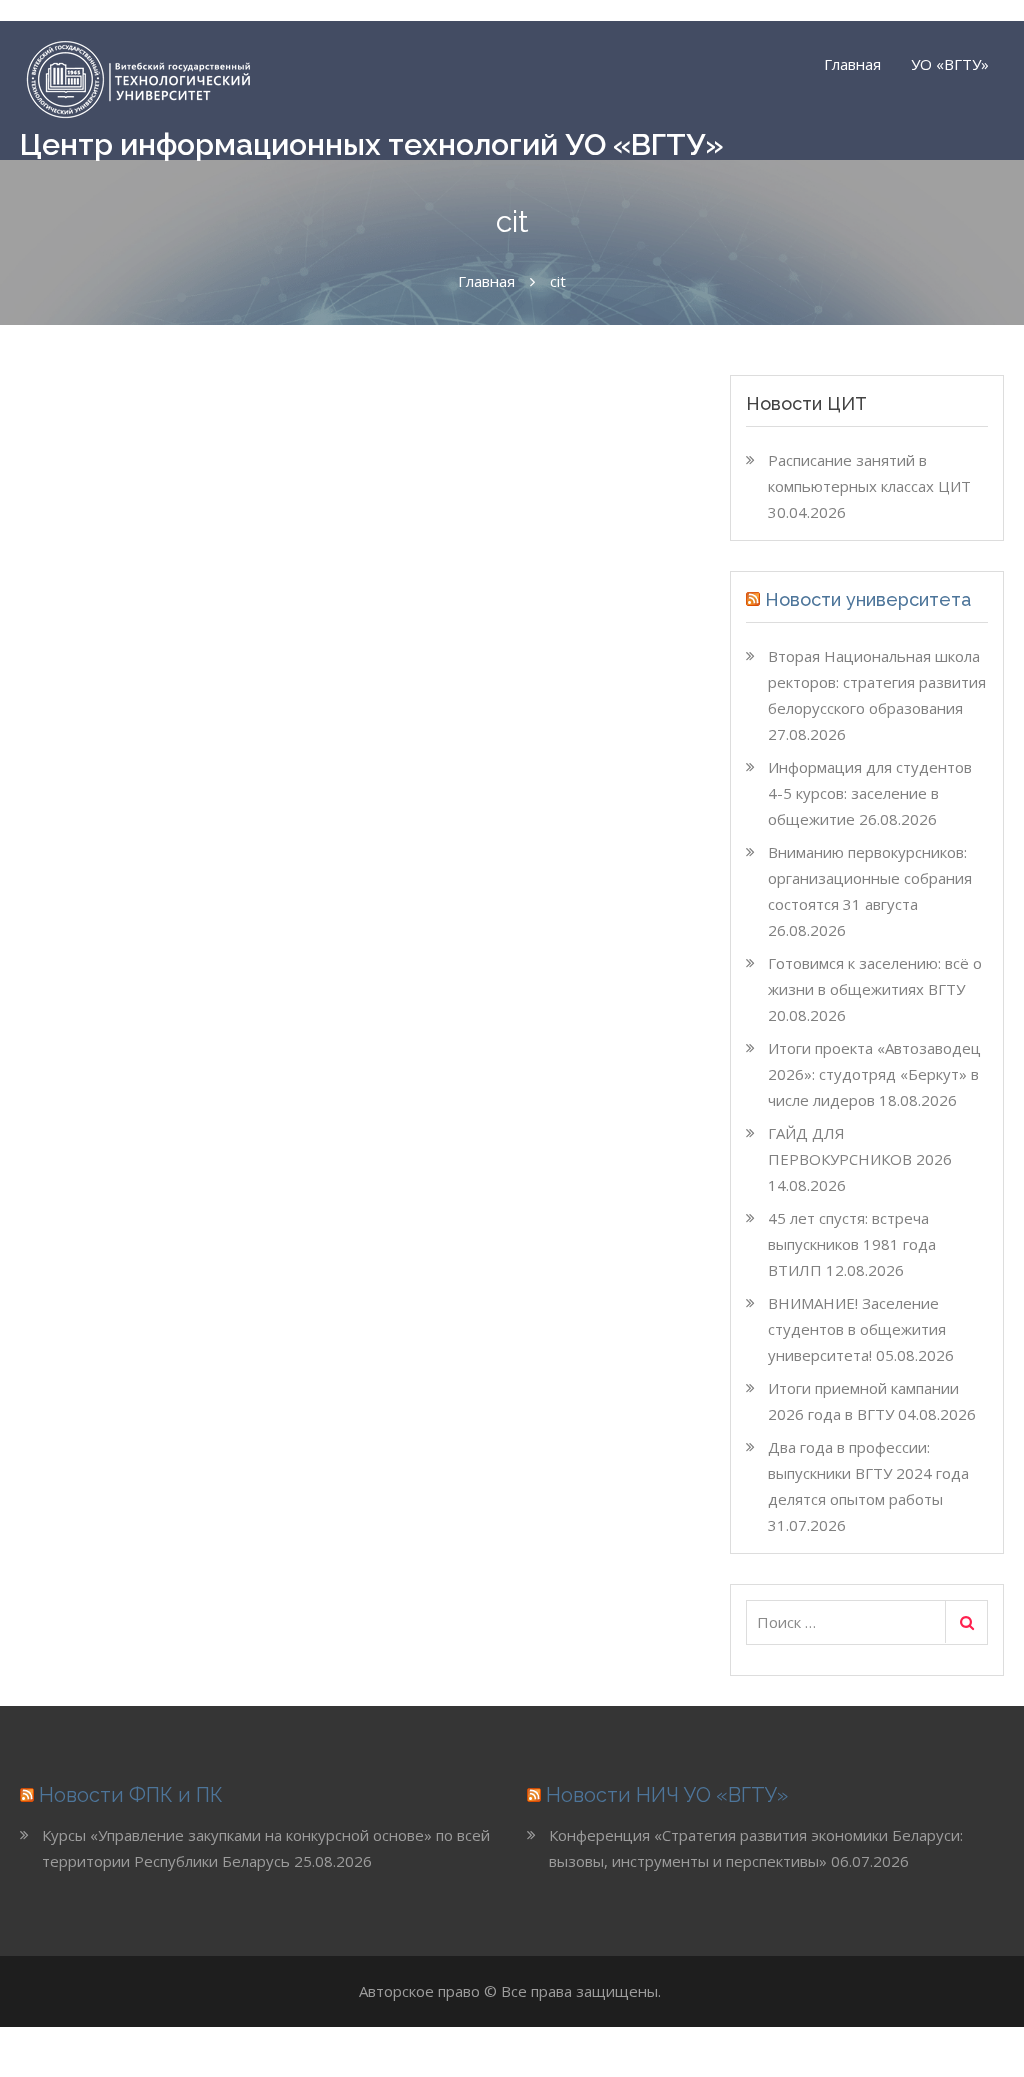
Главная (852, 64)
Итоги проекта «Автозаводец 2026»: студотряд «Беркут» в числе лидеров (874, 1074)
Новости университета (868, 599)
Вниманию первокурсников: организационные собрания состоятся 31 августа (870, 878)
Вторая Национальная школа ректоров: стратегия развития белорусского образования (877, 682)
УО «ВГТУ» (950, 64)
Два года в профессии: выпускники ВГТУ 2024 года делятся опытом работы (868, 1473)
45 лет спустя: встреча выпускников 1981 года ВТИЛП (852, 1244)
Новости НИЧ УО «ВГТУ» (667, 1795)
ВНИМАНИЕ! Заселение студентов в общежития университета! (857, 1329)
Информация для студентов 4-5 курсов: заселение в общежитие (870, 793)
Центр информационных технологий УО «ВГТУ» (372, 144)
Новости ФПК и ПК (131, 1795)
